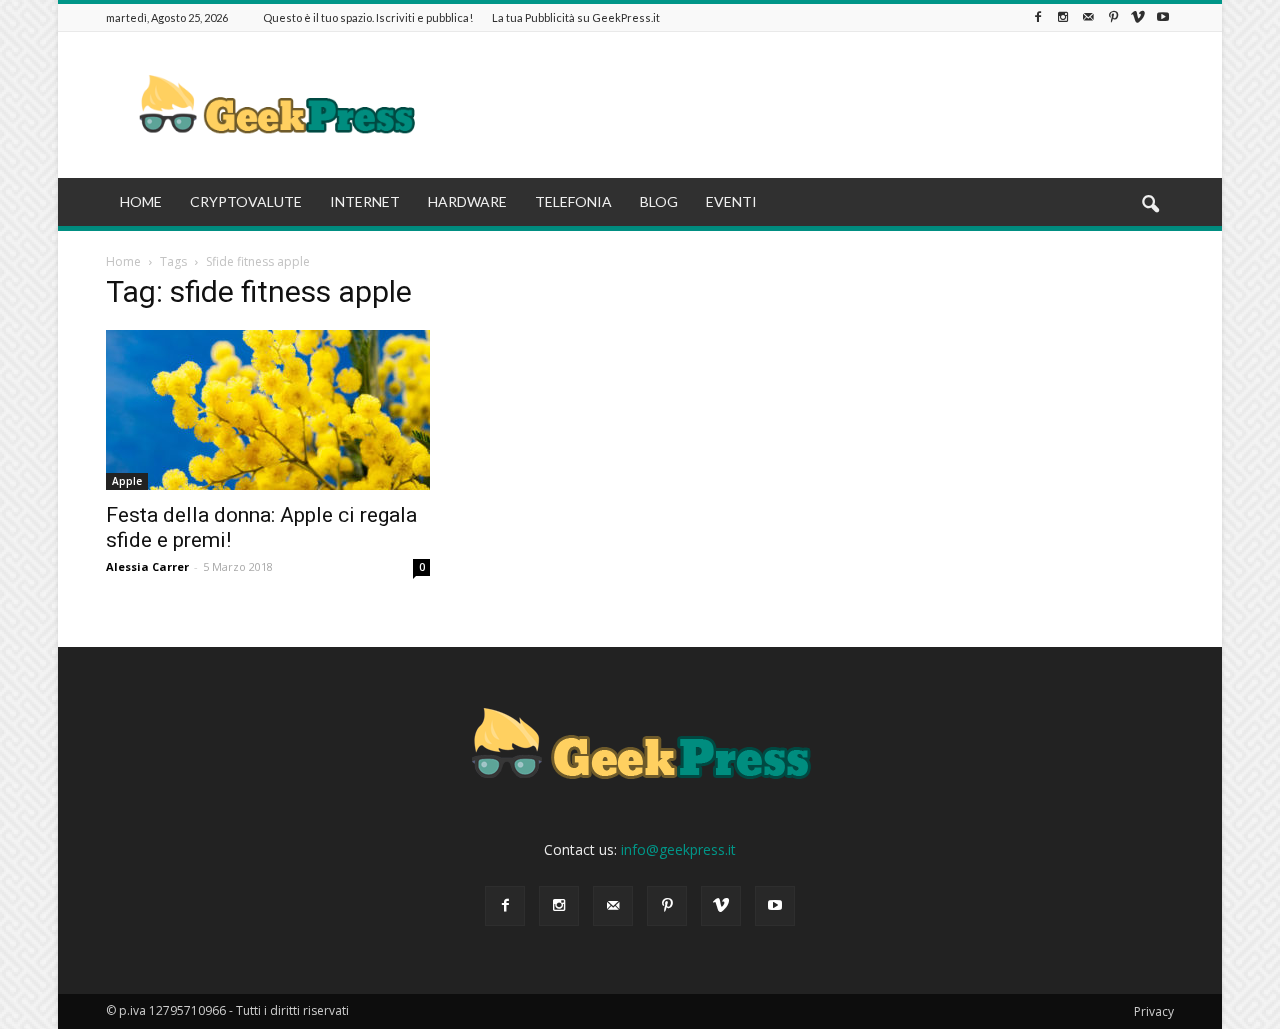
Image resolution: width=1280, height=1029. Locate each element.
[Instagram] (1063, 17)
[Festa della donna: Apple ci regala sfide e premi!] (268, 410)
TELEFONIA (573, 201)
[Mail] (1088, 17)
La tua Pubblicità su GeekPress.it (576, 17)
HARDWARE (467, 201)
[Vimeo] (1138, 17)
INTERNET (365, 201)
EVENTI (731, 201)
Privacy (1154, 1011)
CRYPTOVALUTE (246, 201)
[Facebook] (1038, 17)
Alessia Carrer (147, 566)
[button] (1150, 205)
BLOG (659, 201)
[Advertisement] (810, 105)
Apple (127, 481)
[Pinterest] (1113, 17)
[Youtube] (1163, 17)
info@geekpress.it (678, 849)
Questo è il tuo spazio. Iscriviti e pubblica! (368, 17)
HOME (141, 201)
